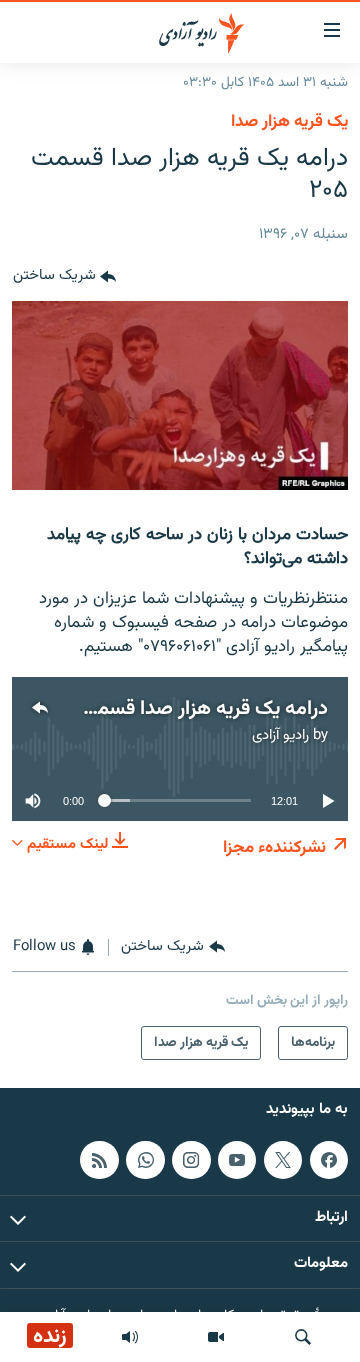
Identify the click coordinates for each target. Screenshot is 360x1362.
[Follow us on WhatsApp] (145, 1160)
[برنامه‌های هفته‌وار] (130, 1337)
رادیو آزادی (280, 735)
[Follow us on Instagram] (191, 1160)
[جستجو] (303, 1337)
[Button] (64, 277)
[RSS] (99, 1160)
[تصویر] (216, 1337)
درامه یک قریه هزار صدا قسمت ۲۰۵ (185, 709)
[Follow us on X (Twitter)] (283, 1160)
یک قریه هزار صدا (289, 122)
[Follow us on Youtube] (237, 1160)
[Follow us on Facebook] (329, 1160)
